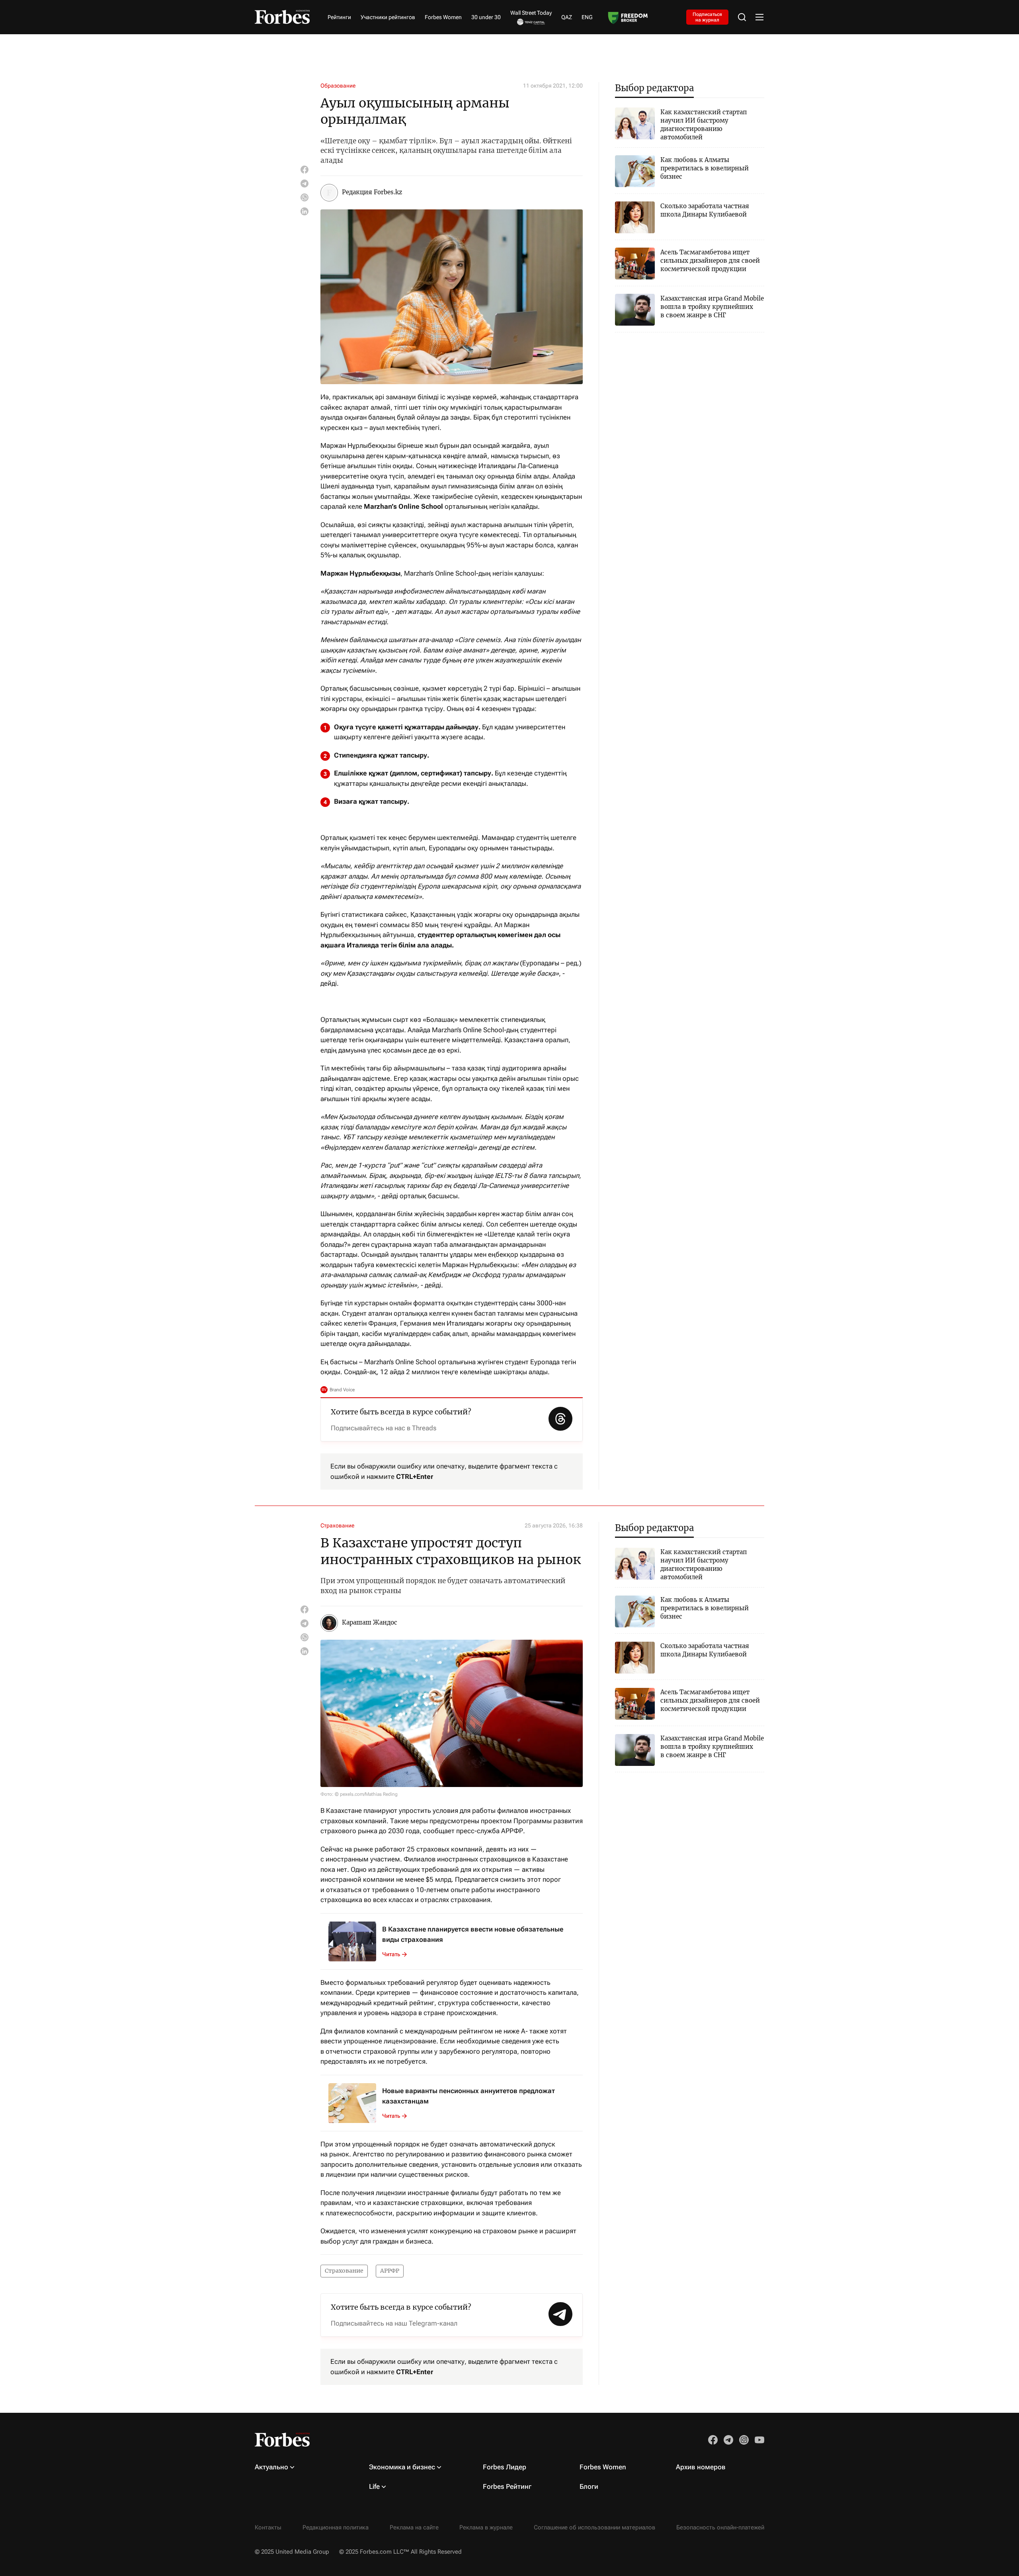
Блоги (589, 2486)
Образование (338, 86)
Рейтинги (339, 17)
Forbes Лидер (505, 2467)
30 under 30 (486, 17)
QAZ (567, 17)
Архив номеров (701, 2467)
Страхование (337, 1525)
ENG (587, 17)
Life (374, 2486)
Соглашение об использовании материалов (594, 2527)
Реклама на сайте (414, 2527)
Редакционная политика (336, 2527)
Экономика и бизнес (402, 2467)
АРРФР (390, 2271)
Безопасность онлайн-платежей (720, 2527)
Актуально (271, 2467)
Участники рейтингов (388, 17)
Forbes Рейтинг (507, 2486)
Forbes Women (443, 17)
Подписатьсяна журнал (707, 17)
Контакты (268, 2527)
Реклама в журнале (486, 2527)
